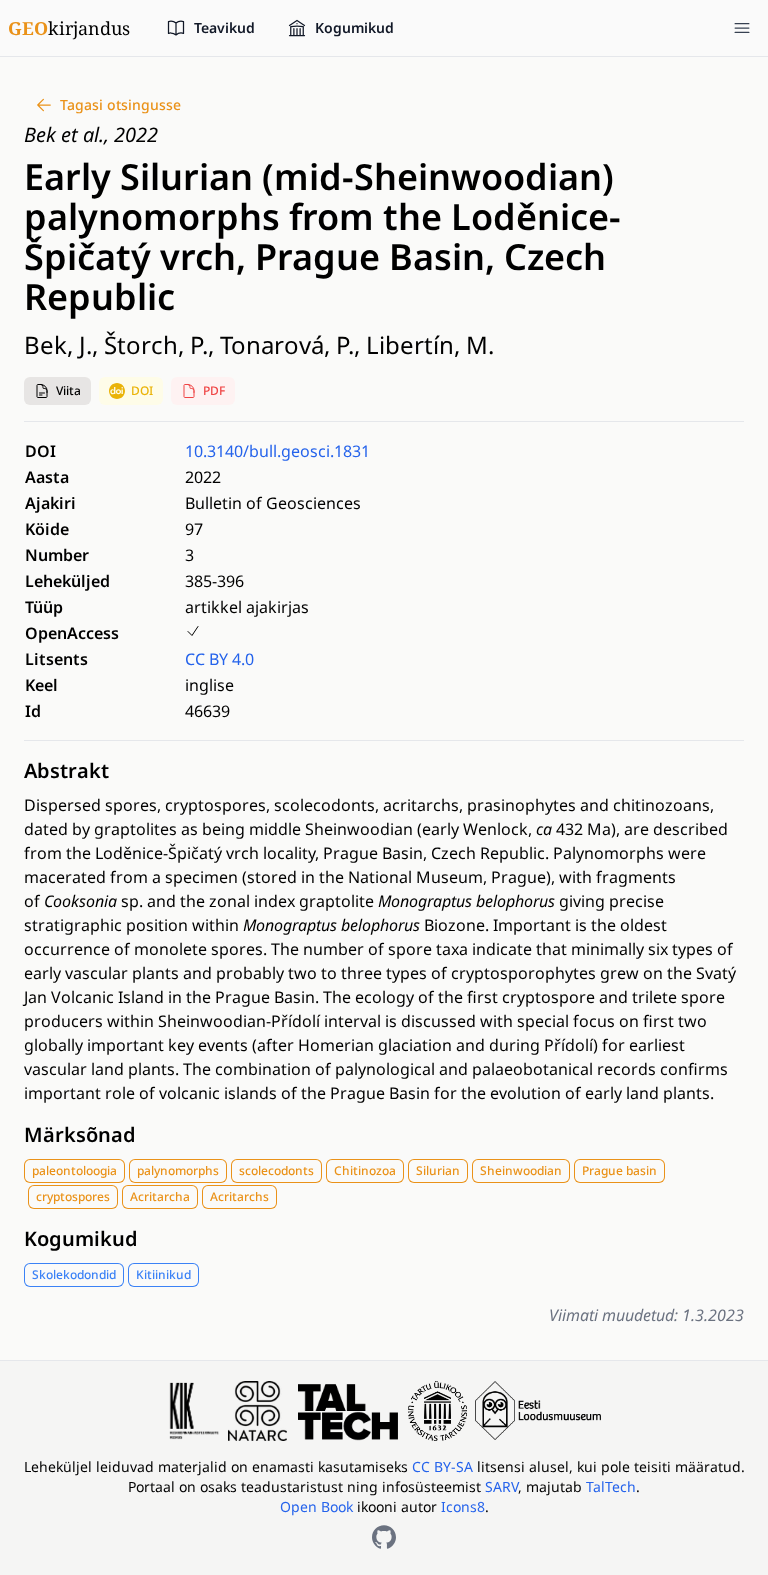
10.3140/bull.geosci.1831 (277, 451)
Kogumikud (81, 1238)
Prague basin (619, 1170)
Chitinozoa (365, 1170)
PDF (214, 390)
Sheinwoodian (521, 1170)
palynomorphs (178, 1170)
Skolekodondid (74, 1274)
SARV (501, 1486)
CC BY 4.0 (219, 659)
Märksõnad (80, 1134)
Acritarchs (239, 1196)
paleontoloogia (74, 1170)
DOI (142, 390)
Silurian (438, 1170)
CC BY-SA (444, 1466)
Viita (68, 390)
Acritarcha (160, 1196)
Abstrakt (66, 770)
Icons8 (463, 1506)
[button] (57, 391)
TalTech (611, 1486)
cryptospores (73, 1196)
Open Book (316, 1506)
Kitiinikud (163, 1274)
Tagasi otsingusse (120, 104)
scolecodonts (276, 1170)
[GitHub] (384, 1537)
